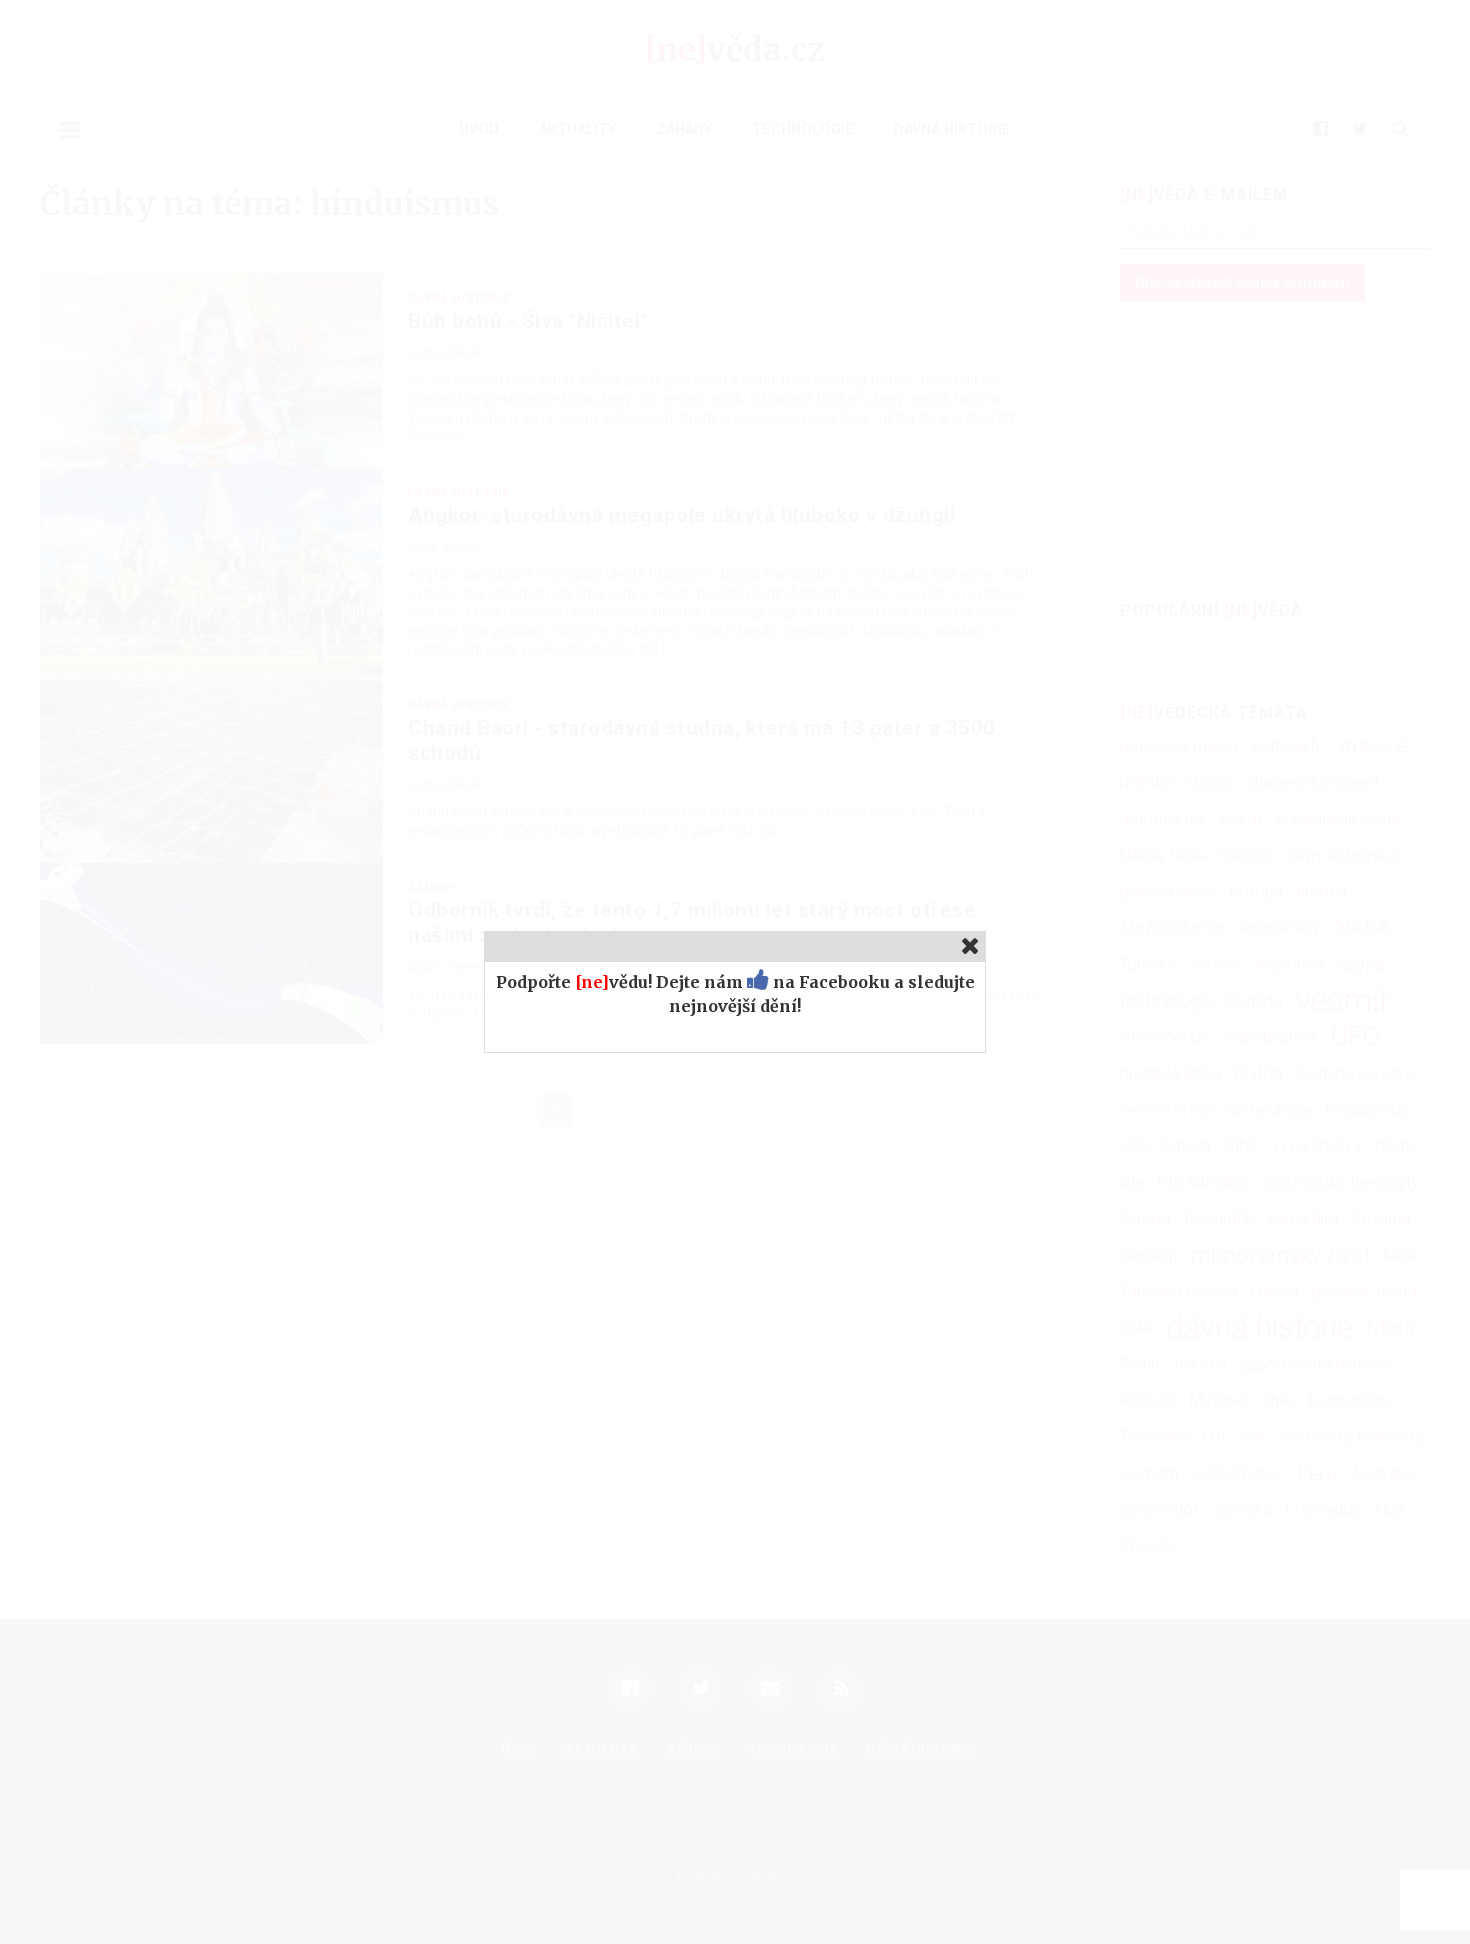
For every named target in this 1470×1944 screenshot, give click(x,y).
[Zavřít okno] (970, 945)
